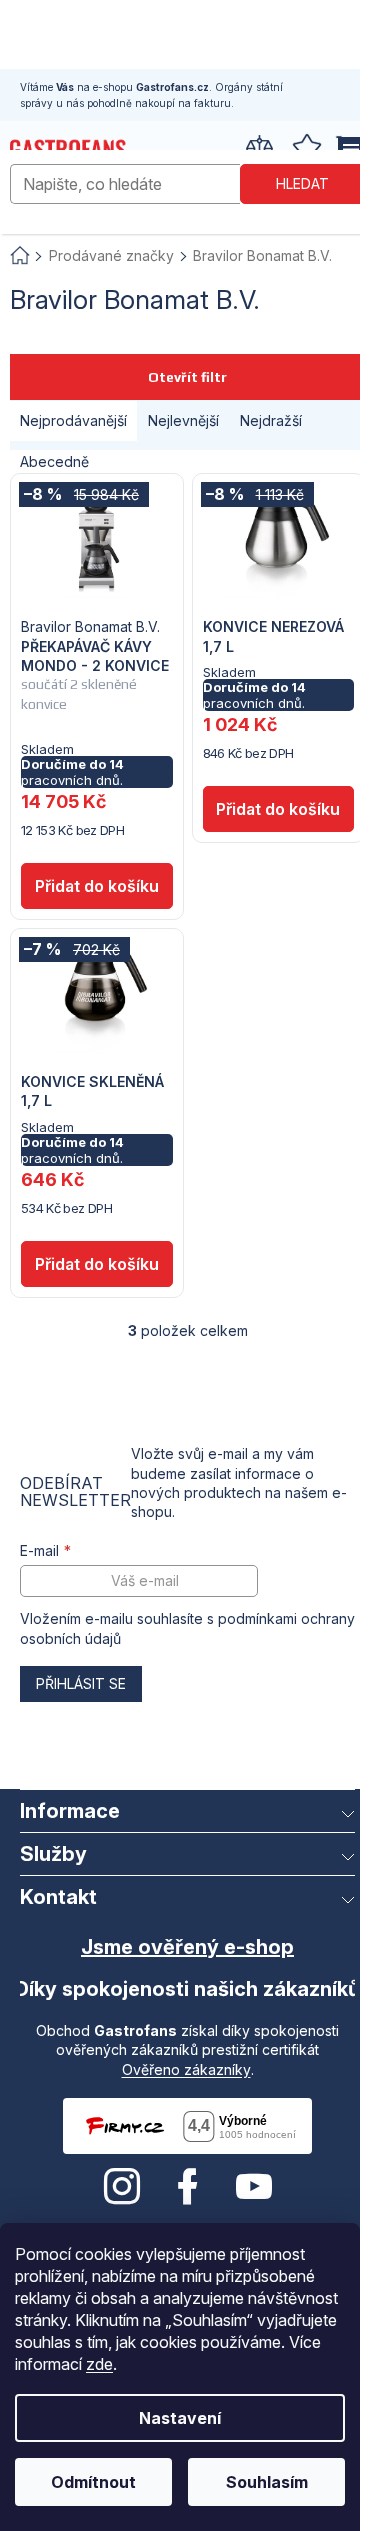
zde (99, 2364)
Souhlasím (267, 2482)
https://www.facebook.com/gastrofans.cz (188, 2187)
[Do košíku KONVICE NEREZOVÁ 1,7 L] (279, 809)
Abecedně (54, 461)
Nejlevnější (183, 420)
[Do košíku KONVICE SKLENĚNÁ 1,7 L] (97, 1264)
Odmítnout (93, 2482)
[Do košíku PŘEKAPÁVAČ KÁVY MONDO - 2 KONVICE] (97, 886)
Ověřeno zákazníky (186, 2069)
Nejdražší (271, 420)
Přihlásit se (81, 1683)
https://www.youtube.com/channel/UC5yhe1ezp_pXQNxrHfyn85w (254, 2187)
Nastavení (180, 2418)
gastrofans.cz (122, 2187)
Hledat (302, 183)
